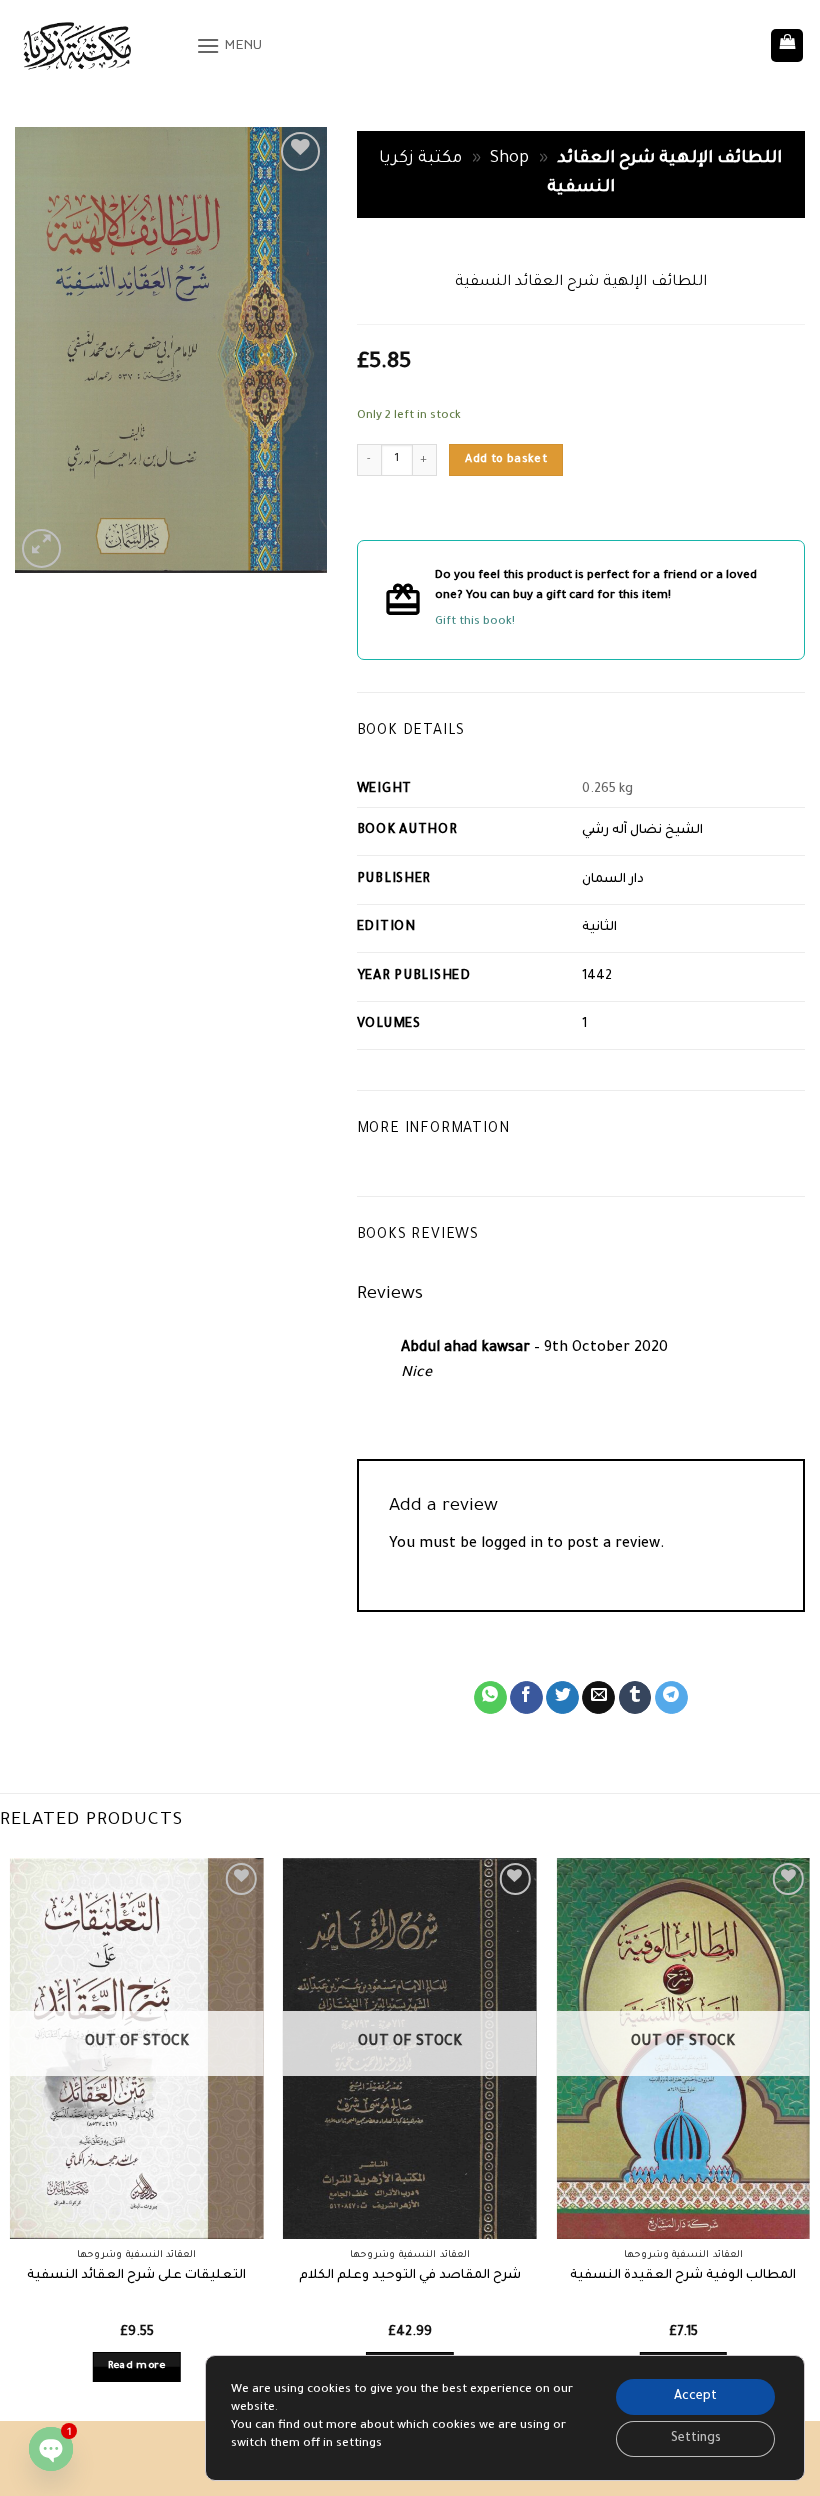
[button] (229, 45)
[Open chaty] (51, 2449)
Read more (137, 2366)
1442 (597, 977)
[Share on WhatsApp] (490, 1698)
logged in (512, 1545)
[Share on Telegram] (671, 1698)
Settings (696, 2439)
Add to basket (506, 460)
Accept (695, 2397)
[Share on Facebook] (526, 1698)
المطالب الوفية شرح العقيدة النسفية (683, 2276)
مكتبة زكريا (420, 159)
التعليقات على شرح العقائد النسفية (136, 2276)
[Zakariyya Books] (98, 45)
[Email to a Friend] (598, 1698)
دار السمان (613, 880)
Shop (509, 159)
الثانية (599, 928)
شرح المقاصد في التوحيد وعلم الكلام (410, 2276)
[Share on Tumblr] (635, 1698)
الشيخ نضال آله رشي (642, 831)
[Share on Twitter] (562, 1698)
